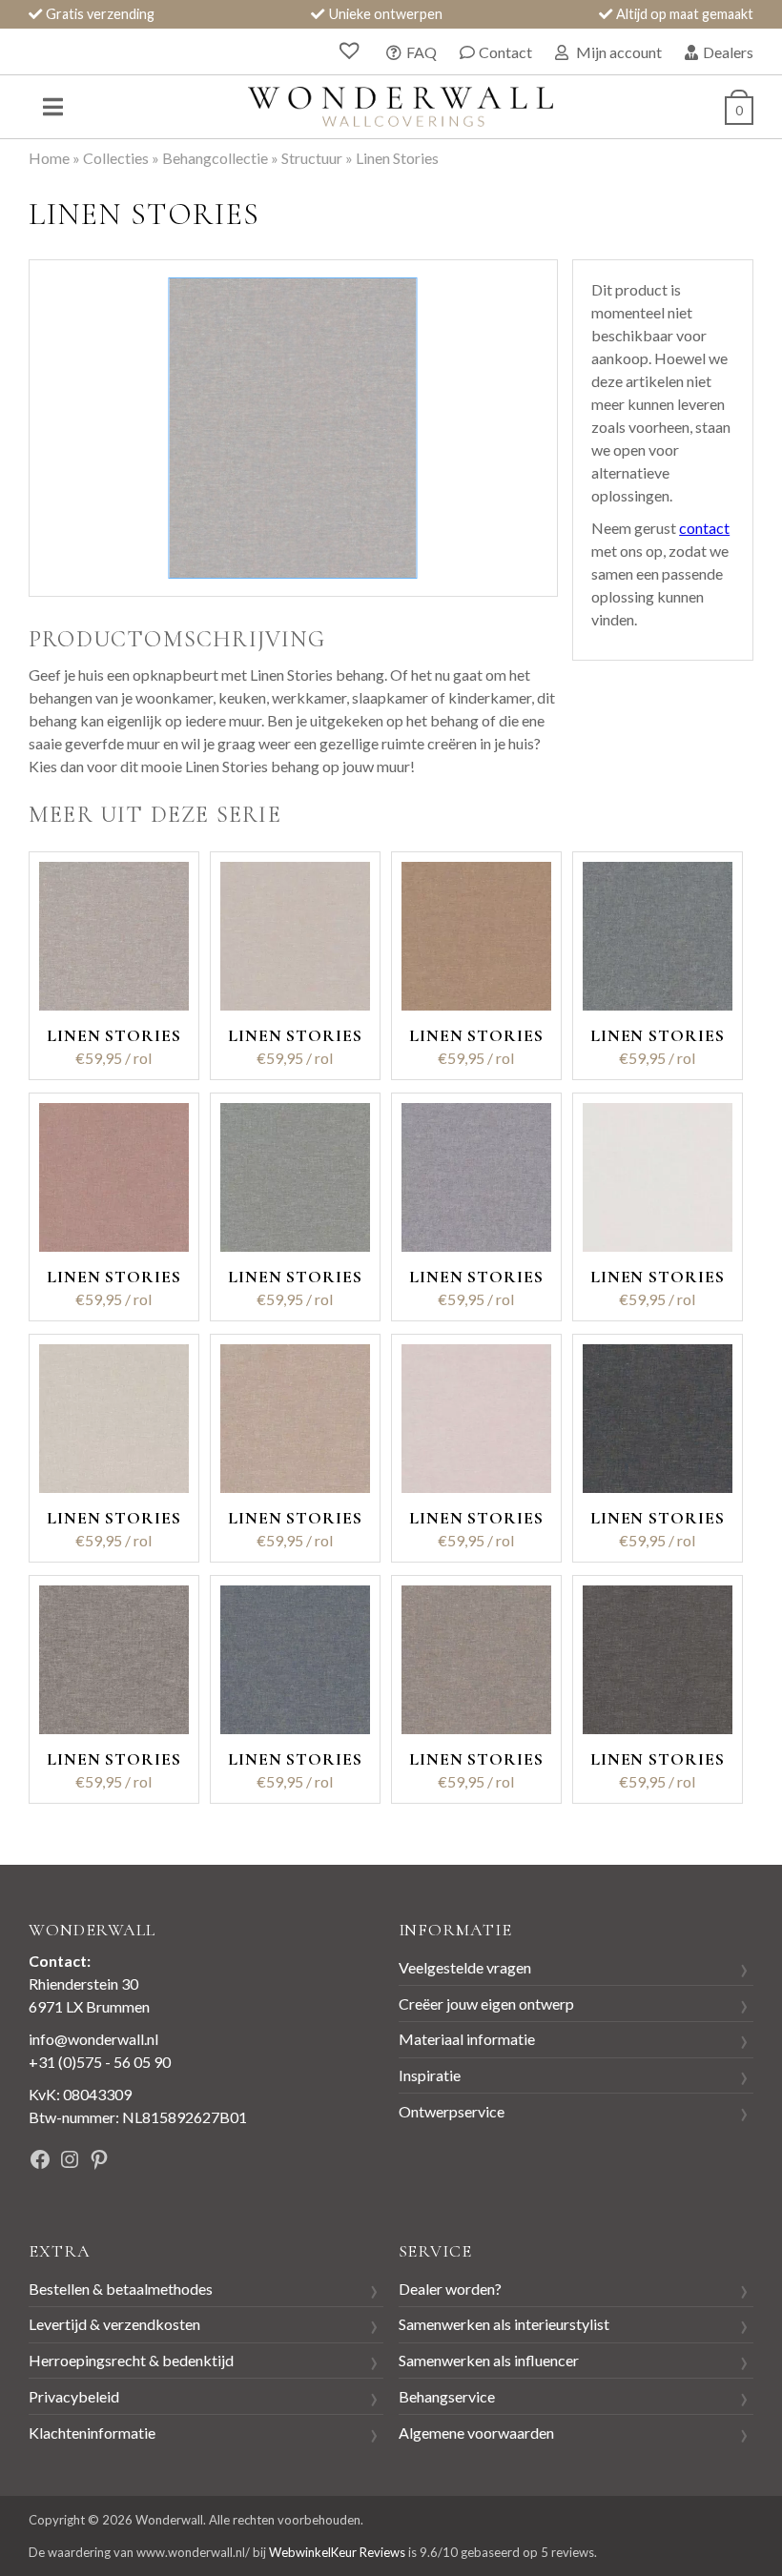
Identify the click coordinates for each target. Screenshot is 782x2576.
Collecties (116, 158)
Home (49, 158)
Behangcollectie (215, 158)
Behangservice (447, 2396)
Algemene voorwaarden (476, 2433)
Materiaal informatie (467, 2039)
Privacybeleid (74, 2396)
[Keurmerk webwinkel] (264, 2162)
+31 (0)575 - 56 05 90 (100, 2062)
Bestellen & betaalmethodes (121, 2289)
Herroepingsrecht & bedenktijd (131, 2360)
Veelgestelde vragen (465, 1967)
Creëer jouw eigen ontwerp (486, 2004)
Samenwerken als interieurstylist (504, 2324)
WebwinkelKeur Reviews (337, 2552)
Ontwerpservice (452, 2111)
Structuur (312, 158)
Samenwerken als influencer (489, 2360)
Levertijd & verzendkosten (114, 2324)
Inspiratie (430, 2075)
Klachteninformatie (92, 2433)
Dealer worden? (450, 2289)
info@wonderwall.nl (93, 2039)
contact (704, 528)
